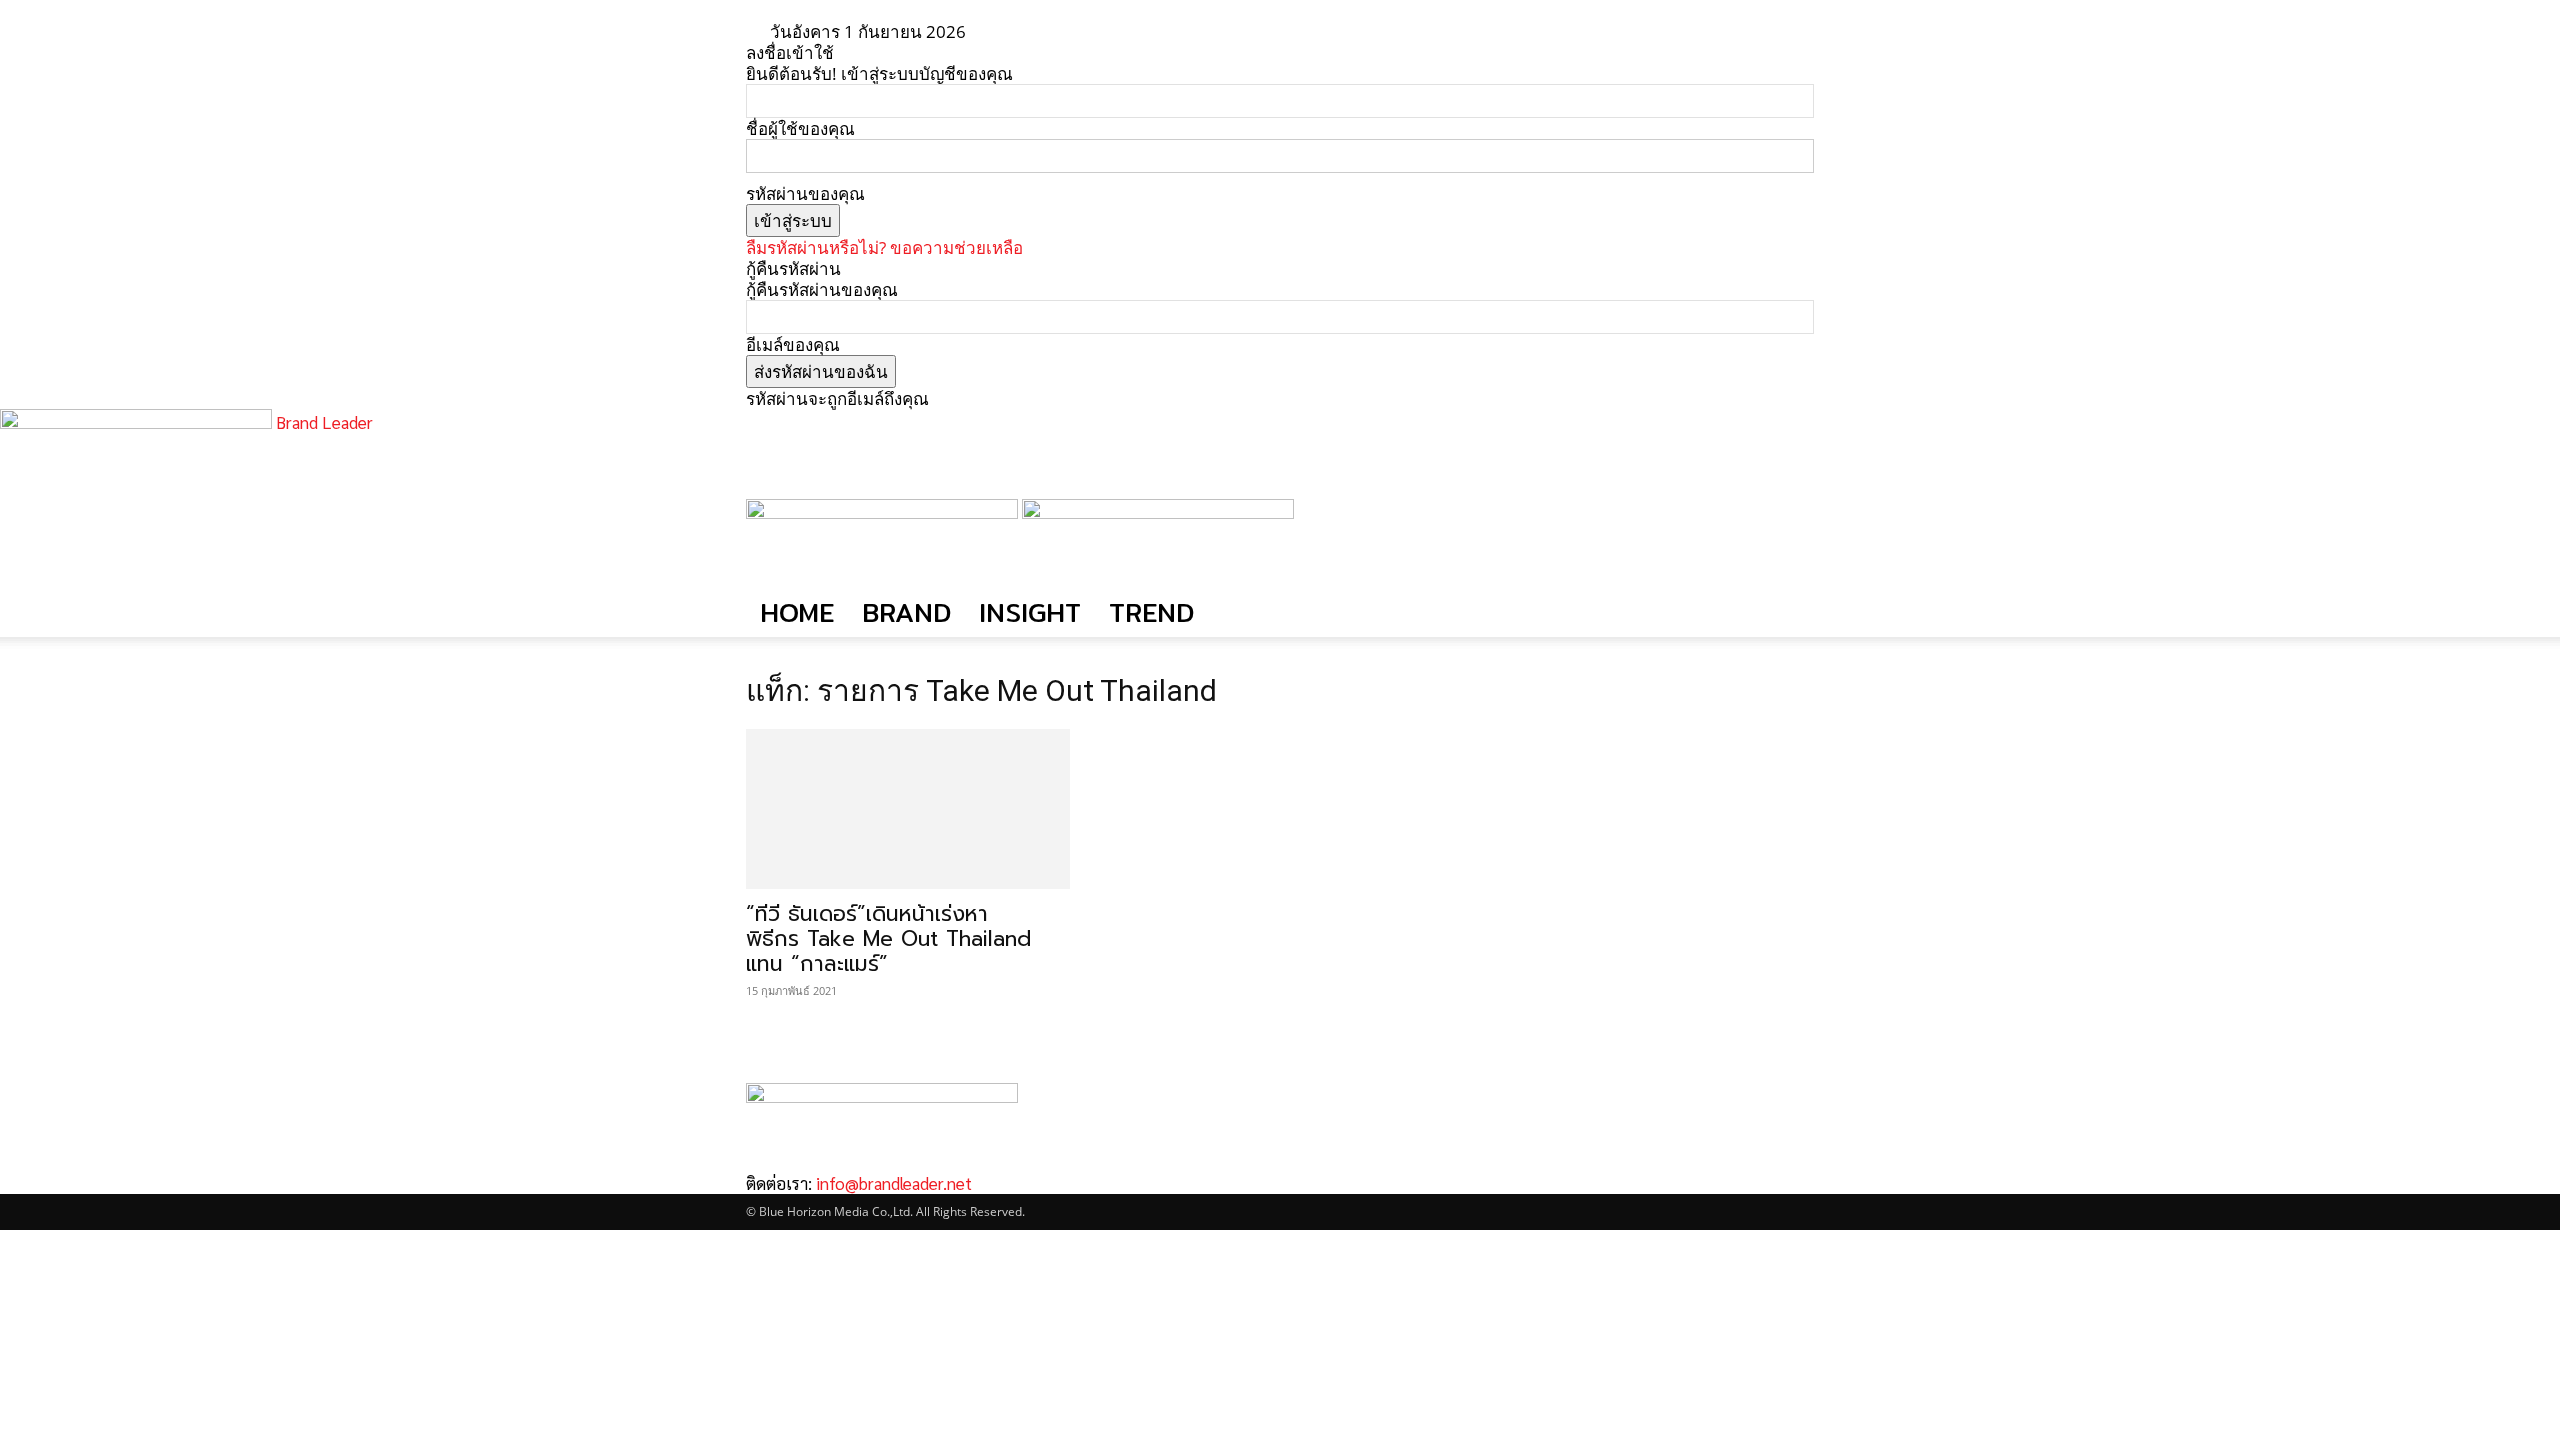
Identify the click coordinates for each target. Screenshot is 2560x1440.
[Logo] (884, 512)
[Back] (1044, 31)
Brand (906, 612)
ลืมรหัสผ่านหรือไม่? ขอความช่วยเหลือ (884, 247)
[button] (1790, 523)
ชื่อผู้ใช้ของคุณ (800, 128)
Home (797, 612)
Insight (1030, 612)
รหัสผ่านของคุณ (805, 193)
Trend (1151, 612)
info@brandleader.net (894, 1183)
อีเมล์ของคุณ (793, 344)
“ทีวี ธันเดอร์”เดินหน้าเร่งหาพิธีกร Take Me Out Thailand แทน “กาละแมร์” (888, 939)
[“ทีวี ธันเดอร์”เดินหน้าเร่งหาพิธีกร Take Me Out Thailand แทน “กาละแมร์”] (908, 809)
